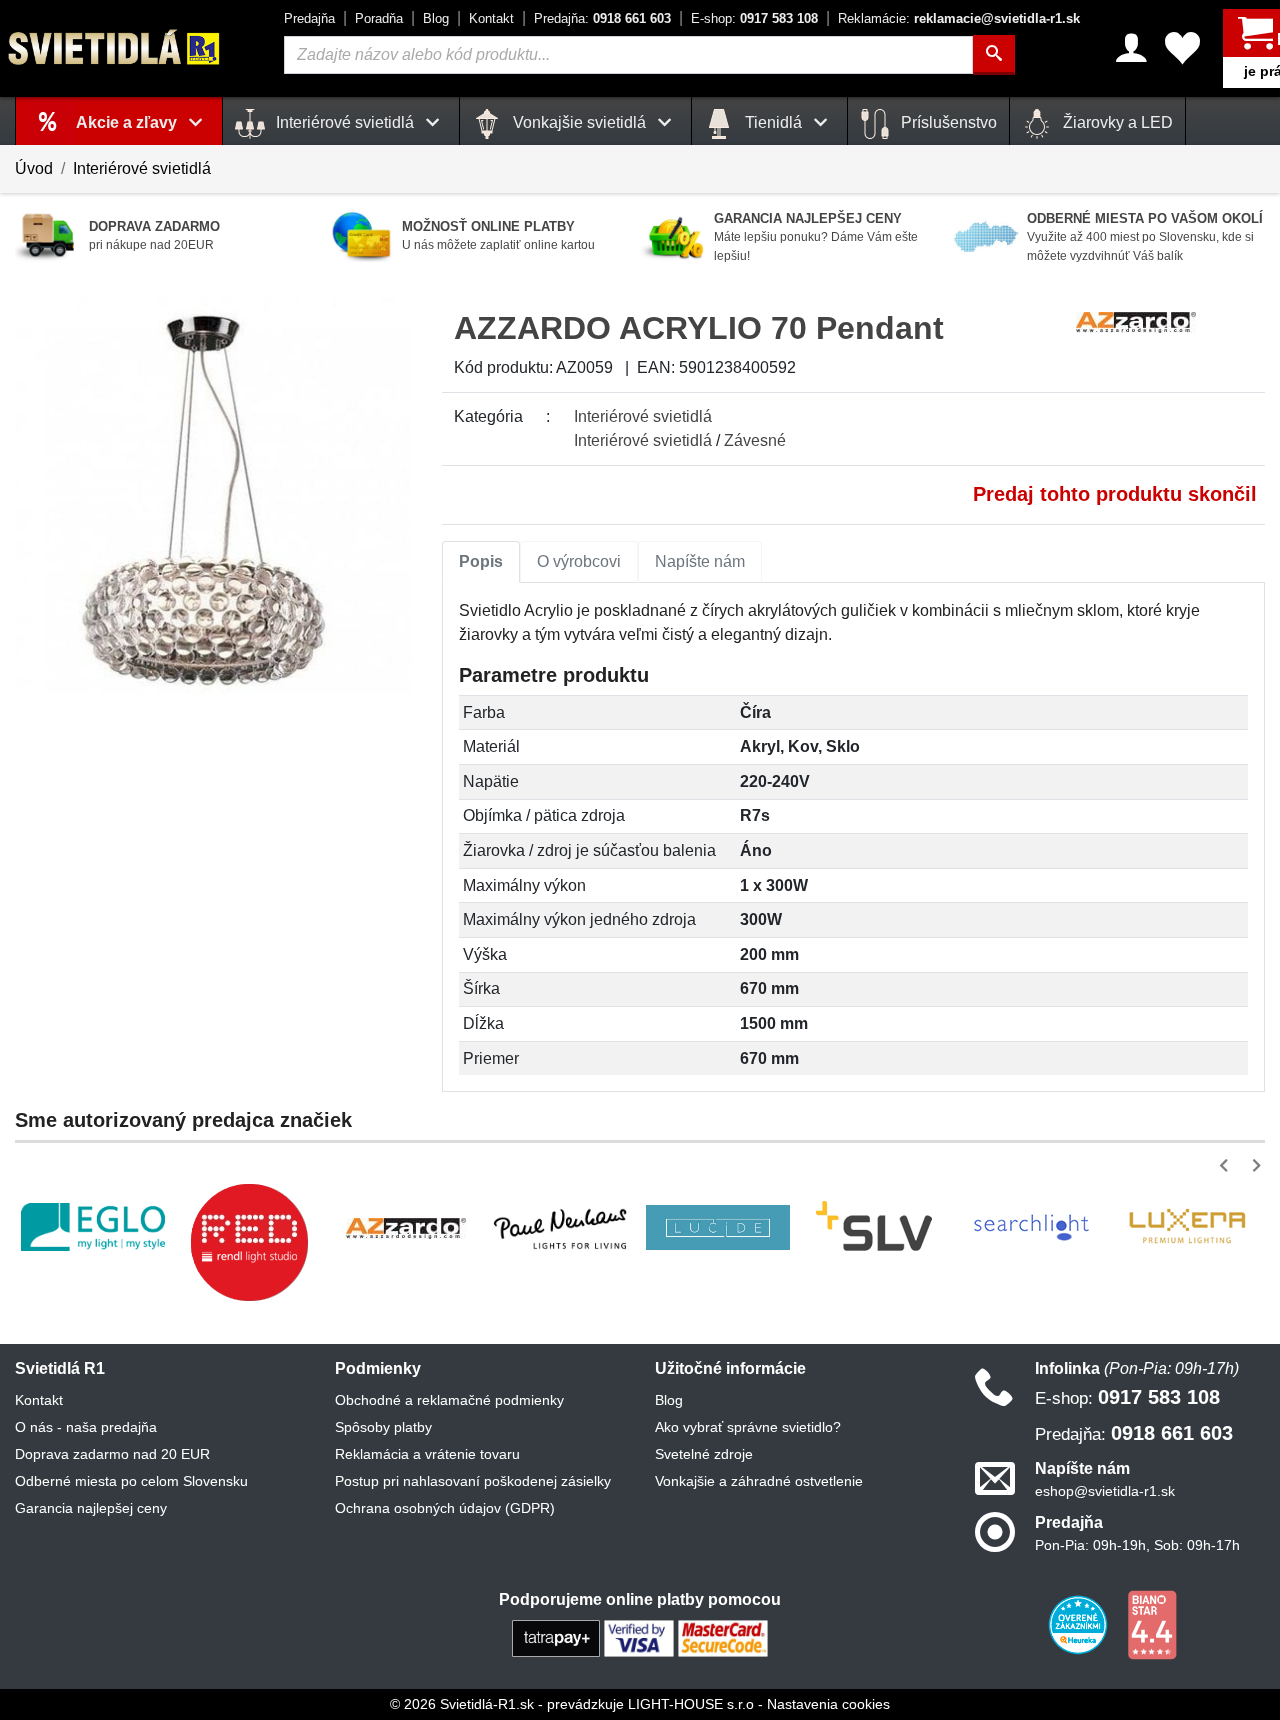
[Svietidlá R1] (115, 47)
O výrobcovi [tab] (579, 561)
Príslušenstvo (947, 122)
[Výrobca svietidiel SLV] (874, 1227)
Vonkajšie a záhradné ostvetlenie (759, 1481)
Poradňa (379, 18)
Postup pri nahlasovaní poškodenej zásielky (473, 1481)
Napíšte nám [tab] (700, 561)
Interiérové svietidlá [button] (345, 122)
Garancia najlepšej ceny (91, 1508)
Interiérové (643, 416)
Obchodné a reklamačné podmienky (449, 1400)
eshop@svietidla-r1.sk (1105, 1491)
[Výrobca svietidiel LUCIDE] (718, 1227)
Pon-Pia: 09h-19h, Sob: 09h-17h (1137, 1545)
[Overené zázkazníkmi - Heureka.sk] (1080, 1624)
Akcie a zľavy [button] (128, 122)
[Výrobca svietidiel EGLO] (93, 1227)
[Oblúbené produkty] (1182, 48)
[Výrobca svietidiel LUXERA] (1187, 1227)
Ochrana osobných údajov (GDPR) (445, 1508)
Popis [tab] (481, 561)
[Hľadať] (994, 55)
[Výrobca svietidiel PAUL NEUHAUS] (562, 1227)
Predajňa (309, 18)
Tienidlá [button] (773, 122)
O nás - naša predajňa (86, 1427)
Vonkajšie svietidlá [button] (579, 122)
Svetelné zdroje (704, 1454)
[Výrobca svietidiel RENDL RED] (249, 1242)
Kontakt (491, 18)
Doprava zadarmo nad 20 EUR (112, 1454)
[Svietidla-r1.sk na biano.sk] (1152, 1624)
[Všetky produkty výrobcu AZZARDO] (1136, 320)
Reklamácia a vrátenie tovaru (427, 1454)
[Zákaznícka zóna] (1131, 48)
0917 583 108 (754, 18)
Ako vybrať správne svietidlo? (748, 1427)
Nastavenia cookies (828, 1704)
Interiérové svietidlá (142, 168)
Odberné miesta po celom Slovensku (131, 1481)
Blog (436, 18)
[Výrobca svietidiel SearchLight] (1031, 1227)
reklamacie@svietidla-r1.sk (959, 18)
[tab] (481, 562)
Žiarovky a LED (1116, 122)
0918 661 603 (602, 18)
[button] (1227, 1165)
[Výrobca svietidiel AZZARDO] (406, 1227)
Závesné (755, 440)
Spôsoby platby (383, 1427)
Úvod (34, 168)
